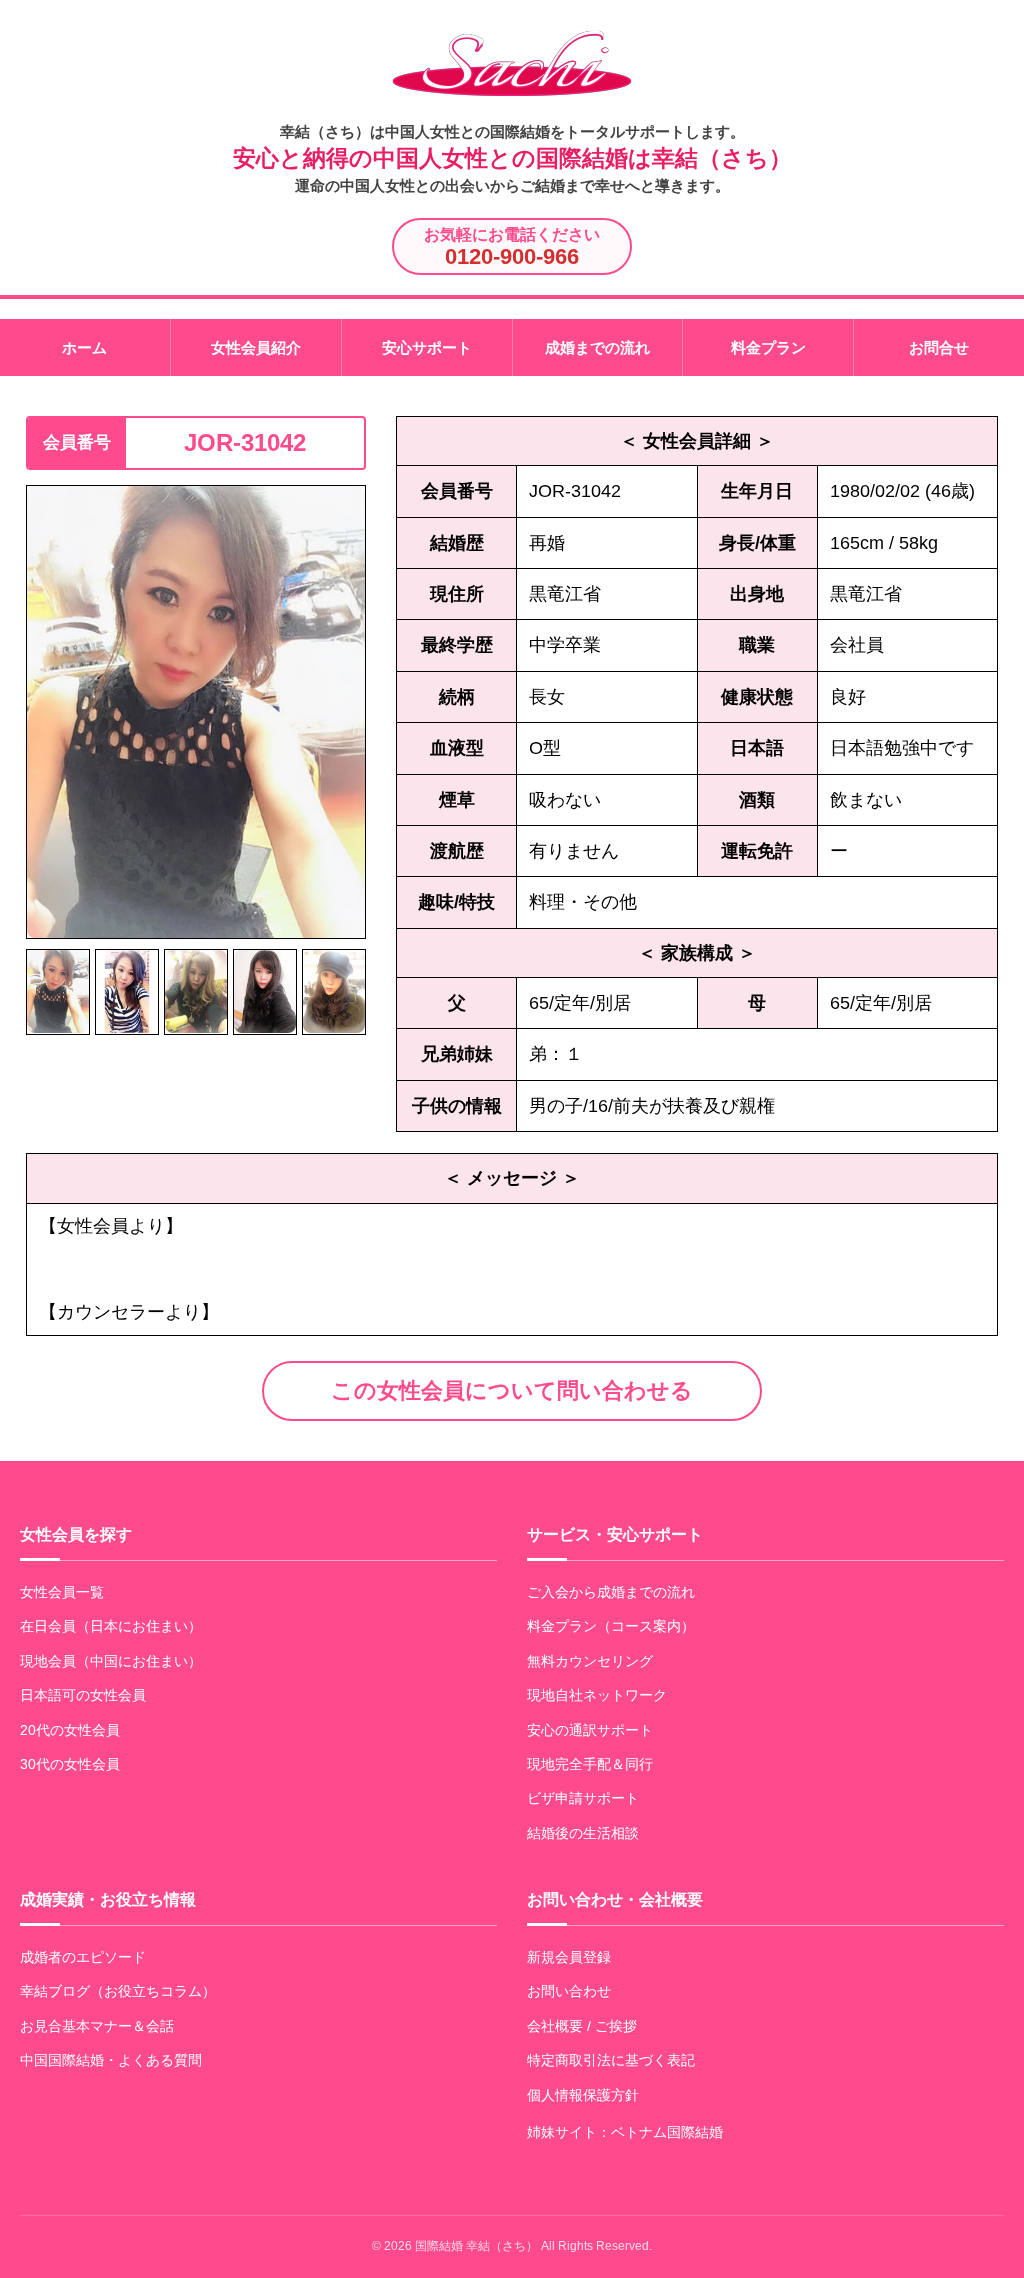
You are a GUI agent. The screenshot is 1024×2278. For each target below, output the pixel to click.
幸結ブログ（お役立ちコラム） (118, 1991)
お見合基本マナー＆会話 (97, 2026)
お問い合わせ (569, 1991)
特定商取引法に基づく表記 (611, 2060)
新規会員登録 (569, 1957)
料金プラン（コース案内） (611, 1626)
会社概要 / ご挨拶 (582, 2026)
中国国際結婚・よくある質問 (111, 2060)
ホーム (84, 347)
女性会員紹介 (256, 347)
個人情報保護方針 (583, 2095)
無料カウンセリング (590, 1661)
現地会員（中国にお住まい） (111, 1661)
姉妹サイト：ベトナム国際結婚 (625, 2132)
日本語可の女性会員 (83, 1695)
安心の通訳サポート (590, 1730)
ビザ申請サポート (583, 1798)
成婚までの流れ (597, 347)
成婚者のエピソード (83, 1957)
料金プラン (768, 347)
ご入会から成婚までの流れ (611, 1592)
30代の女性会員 (70, 1764)
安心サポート (427, 347)
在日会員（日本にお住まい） (111, 1626)
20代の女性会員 (70, 1730)
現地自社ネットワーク (597, 1695)
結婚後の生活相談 (583, 1833)
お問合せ (939, 347)
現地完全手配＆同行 (590, 1764)
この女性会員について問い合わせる (512, 1390)
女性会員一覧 (62, 1592)
